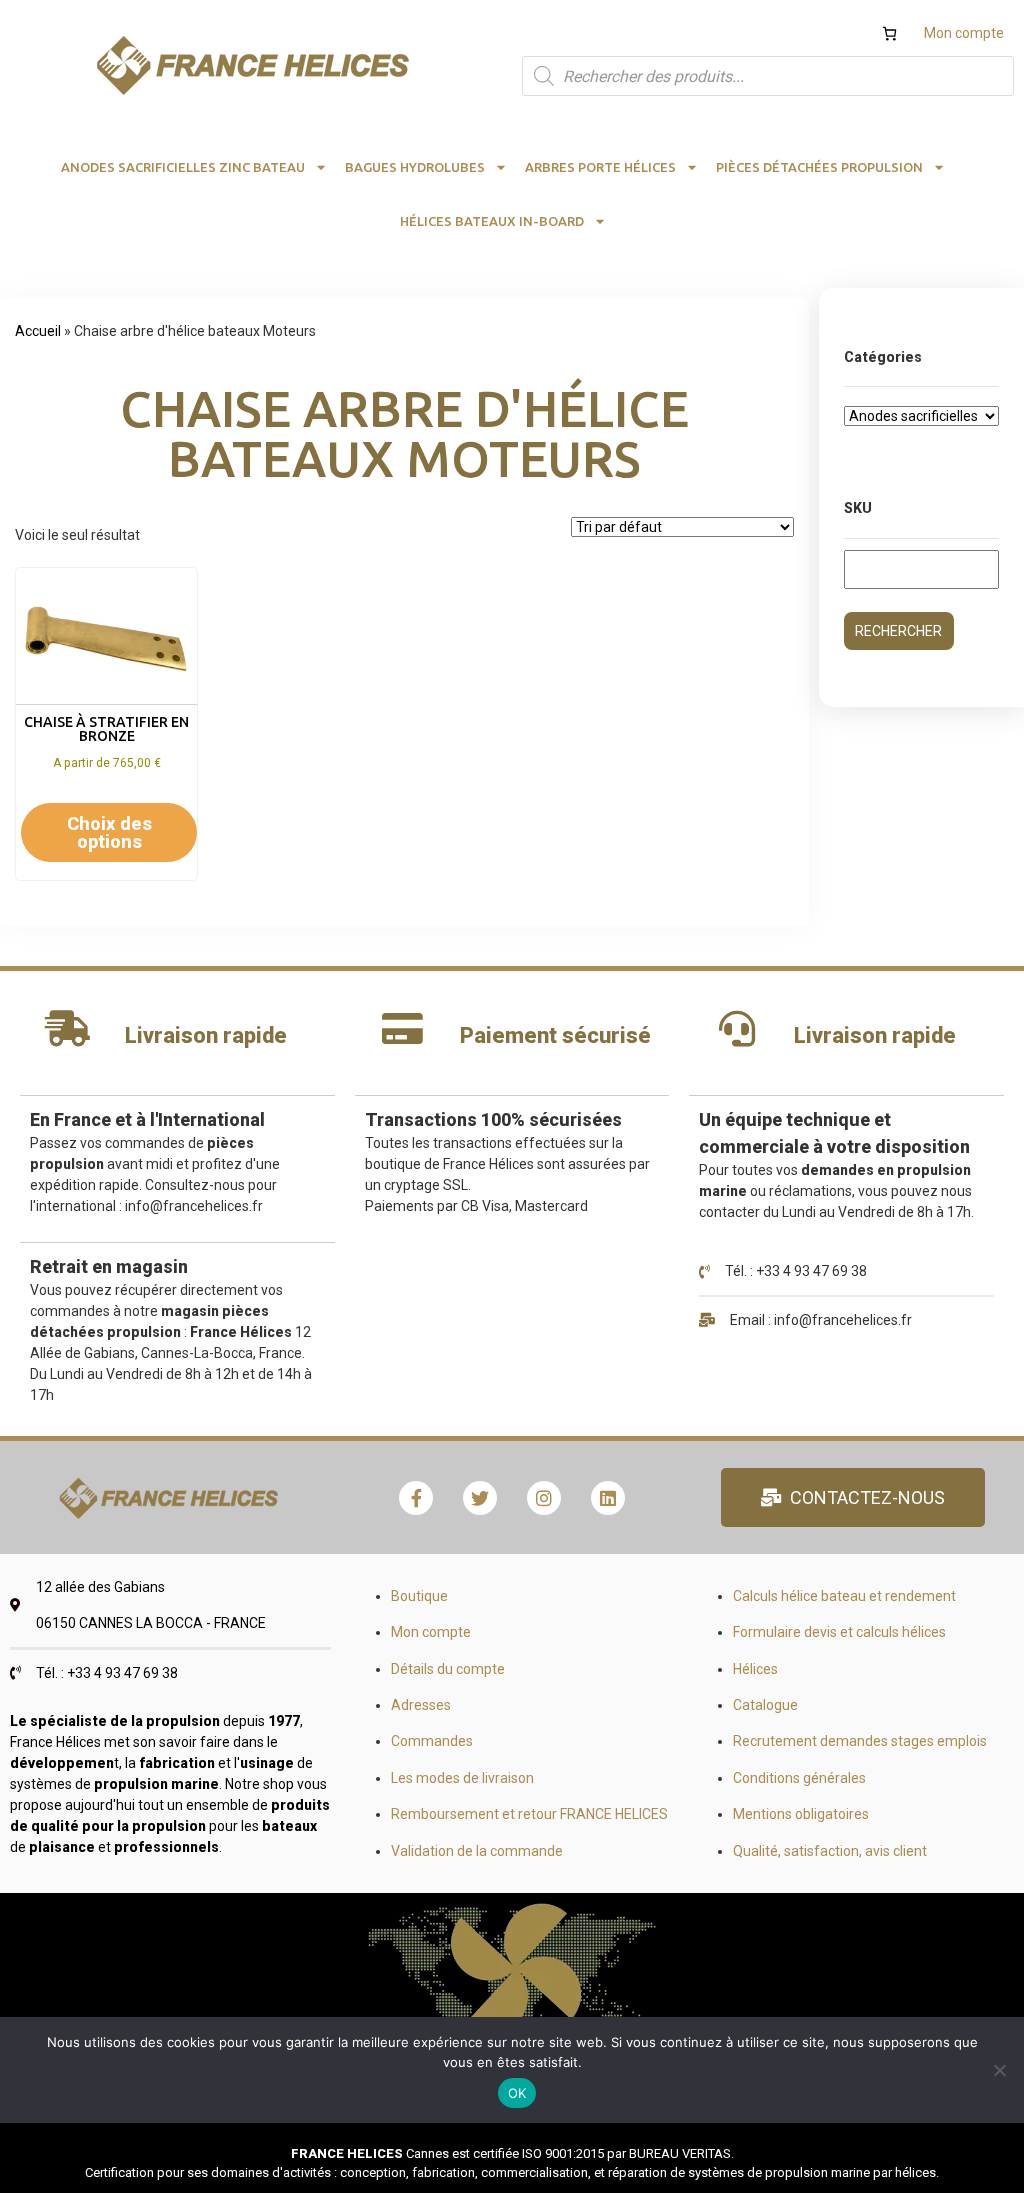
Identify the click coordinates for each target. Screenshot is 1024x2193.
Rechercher (898, 631)
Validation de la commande (477, 1851)
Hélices (755, 1669)
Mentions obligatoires (801, 1814)
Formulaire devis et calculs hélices (839, 1632)
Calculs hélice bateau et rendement (844, 1596)
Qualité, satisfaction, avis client (830, 1851)
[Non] (999, 2070)
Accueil (38, 331)
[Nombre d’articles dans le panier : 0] (889, 33)
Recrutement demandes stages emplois (860, 1741)
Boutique (419, 1596)
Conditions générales (799, 1778)
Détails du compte (448, 1669)
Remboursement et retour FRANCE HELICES (529, 1814)
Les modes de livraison (462, 1778)
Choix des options (109, 832)
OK (517, 2093)
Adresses (421, 1705)
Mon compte (964, 33)
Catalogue (765, 1705)
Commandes (432, 1741)
